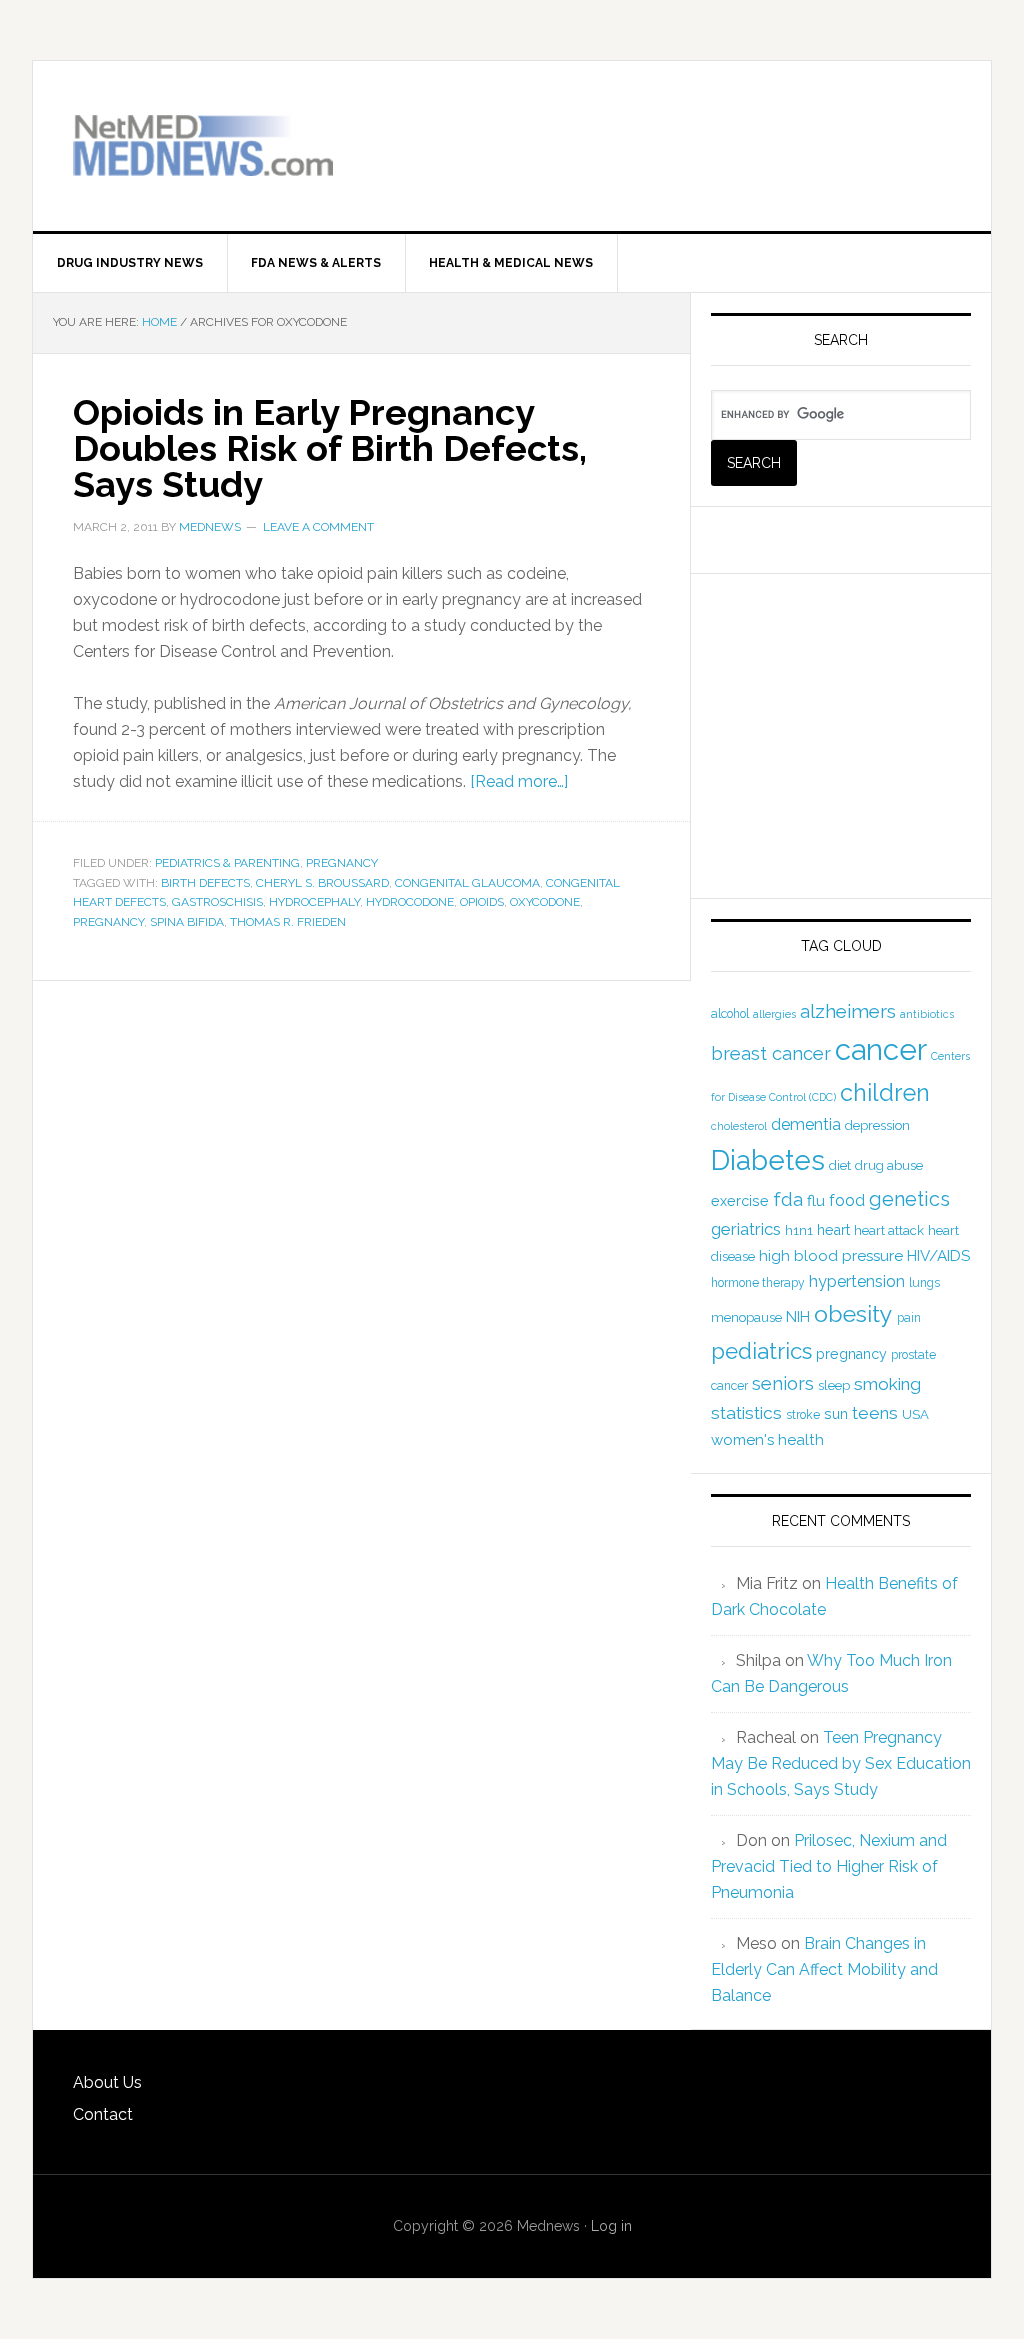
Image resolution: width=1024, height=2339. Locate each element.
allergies (774, 1014)
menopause (746, 1317)
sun (836, 1414)
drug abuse (889, 1165)
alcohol (730, 1014)
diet (840, 1165)
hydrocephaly (314, 902)
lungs (924, 1283)
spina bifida (187, 922)
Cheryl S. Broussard (322, 883)
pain (909, 1318)
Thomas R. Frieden (288, 922)
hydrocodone (410, 902)
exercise (740, 1201)
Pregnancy (342, 863)
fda (788, 1199)
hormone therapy (758, 1283)
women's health (767, 1440)
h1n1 (799, 1230)
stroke (803, 1415)
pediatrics (761, 1351)
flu (816, 1201)
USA (915, 1414)
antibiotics (927, 1014)
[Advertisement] (717, 131)
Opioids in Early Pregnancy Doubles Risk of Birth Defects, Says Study (330, 448)
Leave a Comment (318, 527)
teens (875, 1413)
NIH (798, 1317)
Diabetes (768, 1160)
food (847, 1200)
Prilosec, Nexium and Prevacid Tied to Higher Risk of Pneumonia (829, 1866)
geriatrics (746, 1229)
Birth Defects (205, 883)
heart (833, 1230)
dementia (806, 1124)
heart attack (889, 1230)
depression (877, 1125)
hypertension (857, 1281)
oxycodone (545, 902)
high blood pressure (831, 1256)
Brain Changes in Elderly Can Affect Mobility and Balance (824, 1969)
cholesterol (739, 1126)
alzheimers (848, 1011)
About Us (107, 2082)
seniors (783, 1383)
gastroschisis (217, 902)
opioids (482, 902)
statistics (746, 1413)
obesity (853, 1313)
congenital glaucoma (467, 883)
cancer (881, 1049)
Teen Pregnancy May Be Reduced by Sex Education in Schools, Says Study (841, 1763)
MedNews (203, 146)
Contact (103, 2114)
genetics (909, 1199)
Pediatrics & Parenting (227, 863)
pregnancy (108, 922)
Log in (611, 2226)
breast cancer (771, 1053)
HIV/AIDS (938, 1256)
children (885, 1093)
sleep (834, 1385)
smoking (887, 1384)
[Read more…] (519, 781)
